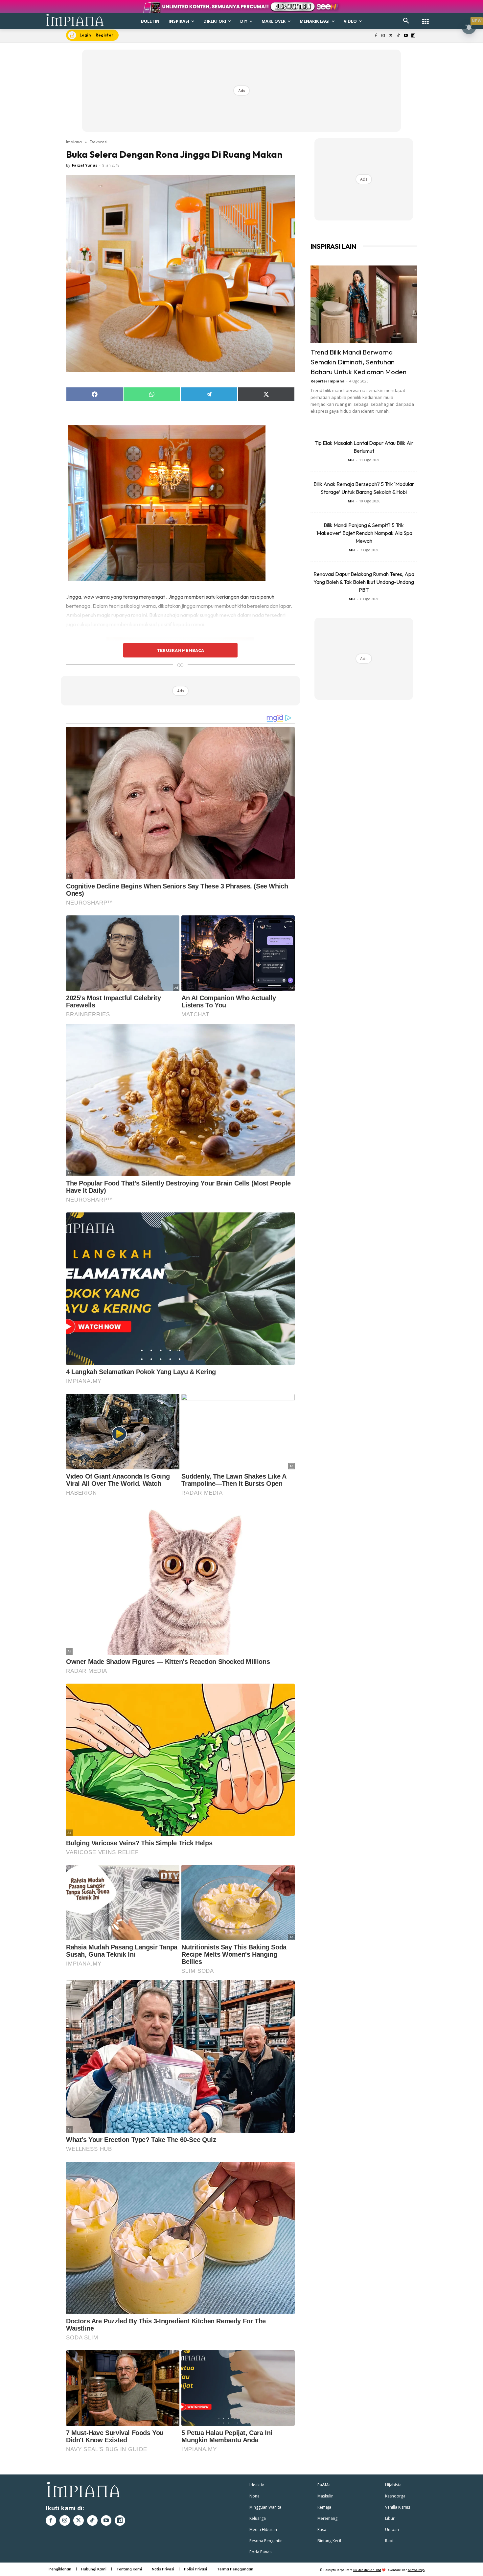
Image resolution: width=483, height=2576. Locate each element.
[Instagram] (383, 36)
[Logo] (75, 20)
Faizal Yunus (85, 165)
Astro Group (416, 2570)
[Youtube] (406, 36)
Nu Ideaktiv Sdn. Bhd (367, 2570)
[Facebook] (376, 36)
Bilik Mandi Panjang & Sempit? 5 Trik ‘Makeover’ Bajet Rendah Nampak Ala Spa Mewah (364, 533)
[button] (406, 21)
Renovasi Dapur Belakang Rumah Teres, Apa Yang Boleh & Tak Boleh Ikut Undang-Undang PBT (364, 582)
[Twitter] (391, 36)
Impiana (74, 142)
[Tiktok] (398, 36)
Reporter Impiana (328, 381)
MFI (351, 460)
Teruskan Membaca (180, 650)
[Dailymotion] (413, 36)
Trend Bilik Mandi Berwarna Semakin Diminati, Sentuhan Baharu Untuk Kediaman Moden (358, 362)
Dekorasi (99, 142)
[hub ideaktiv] (425, 18)
